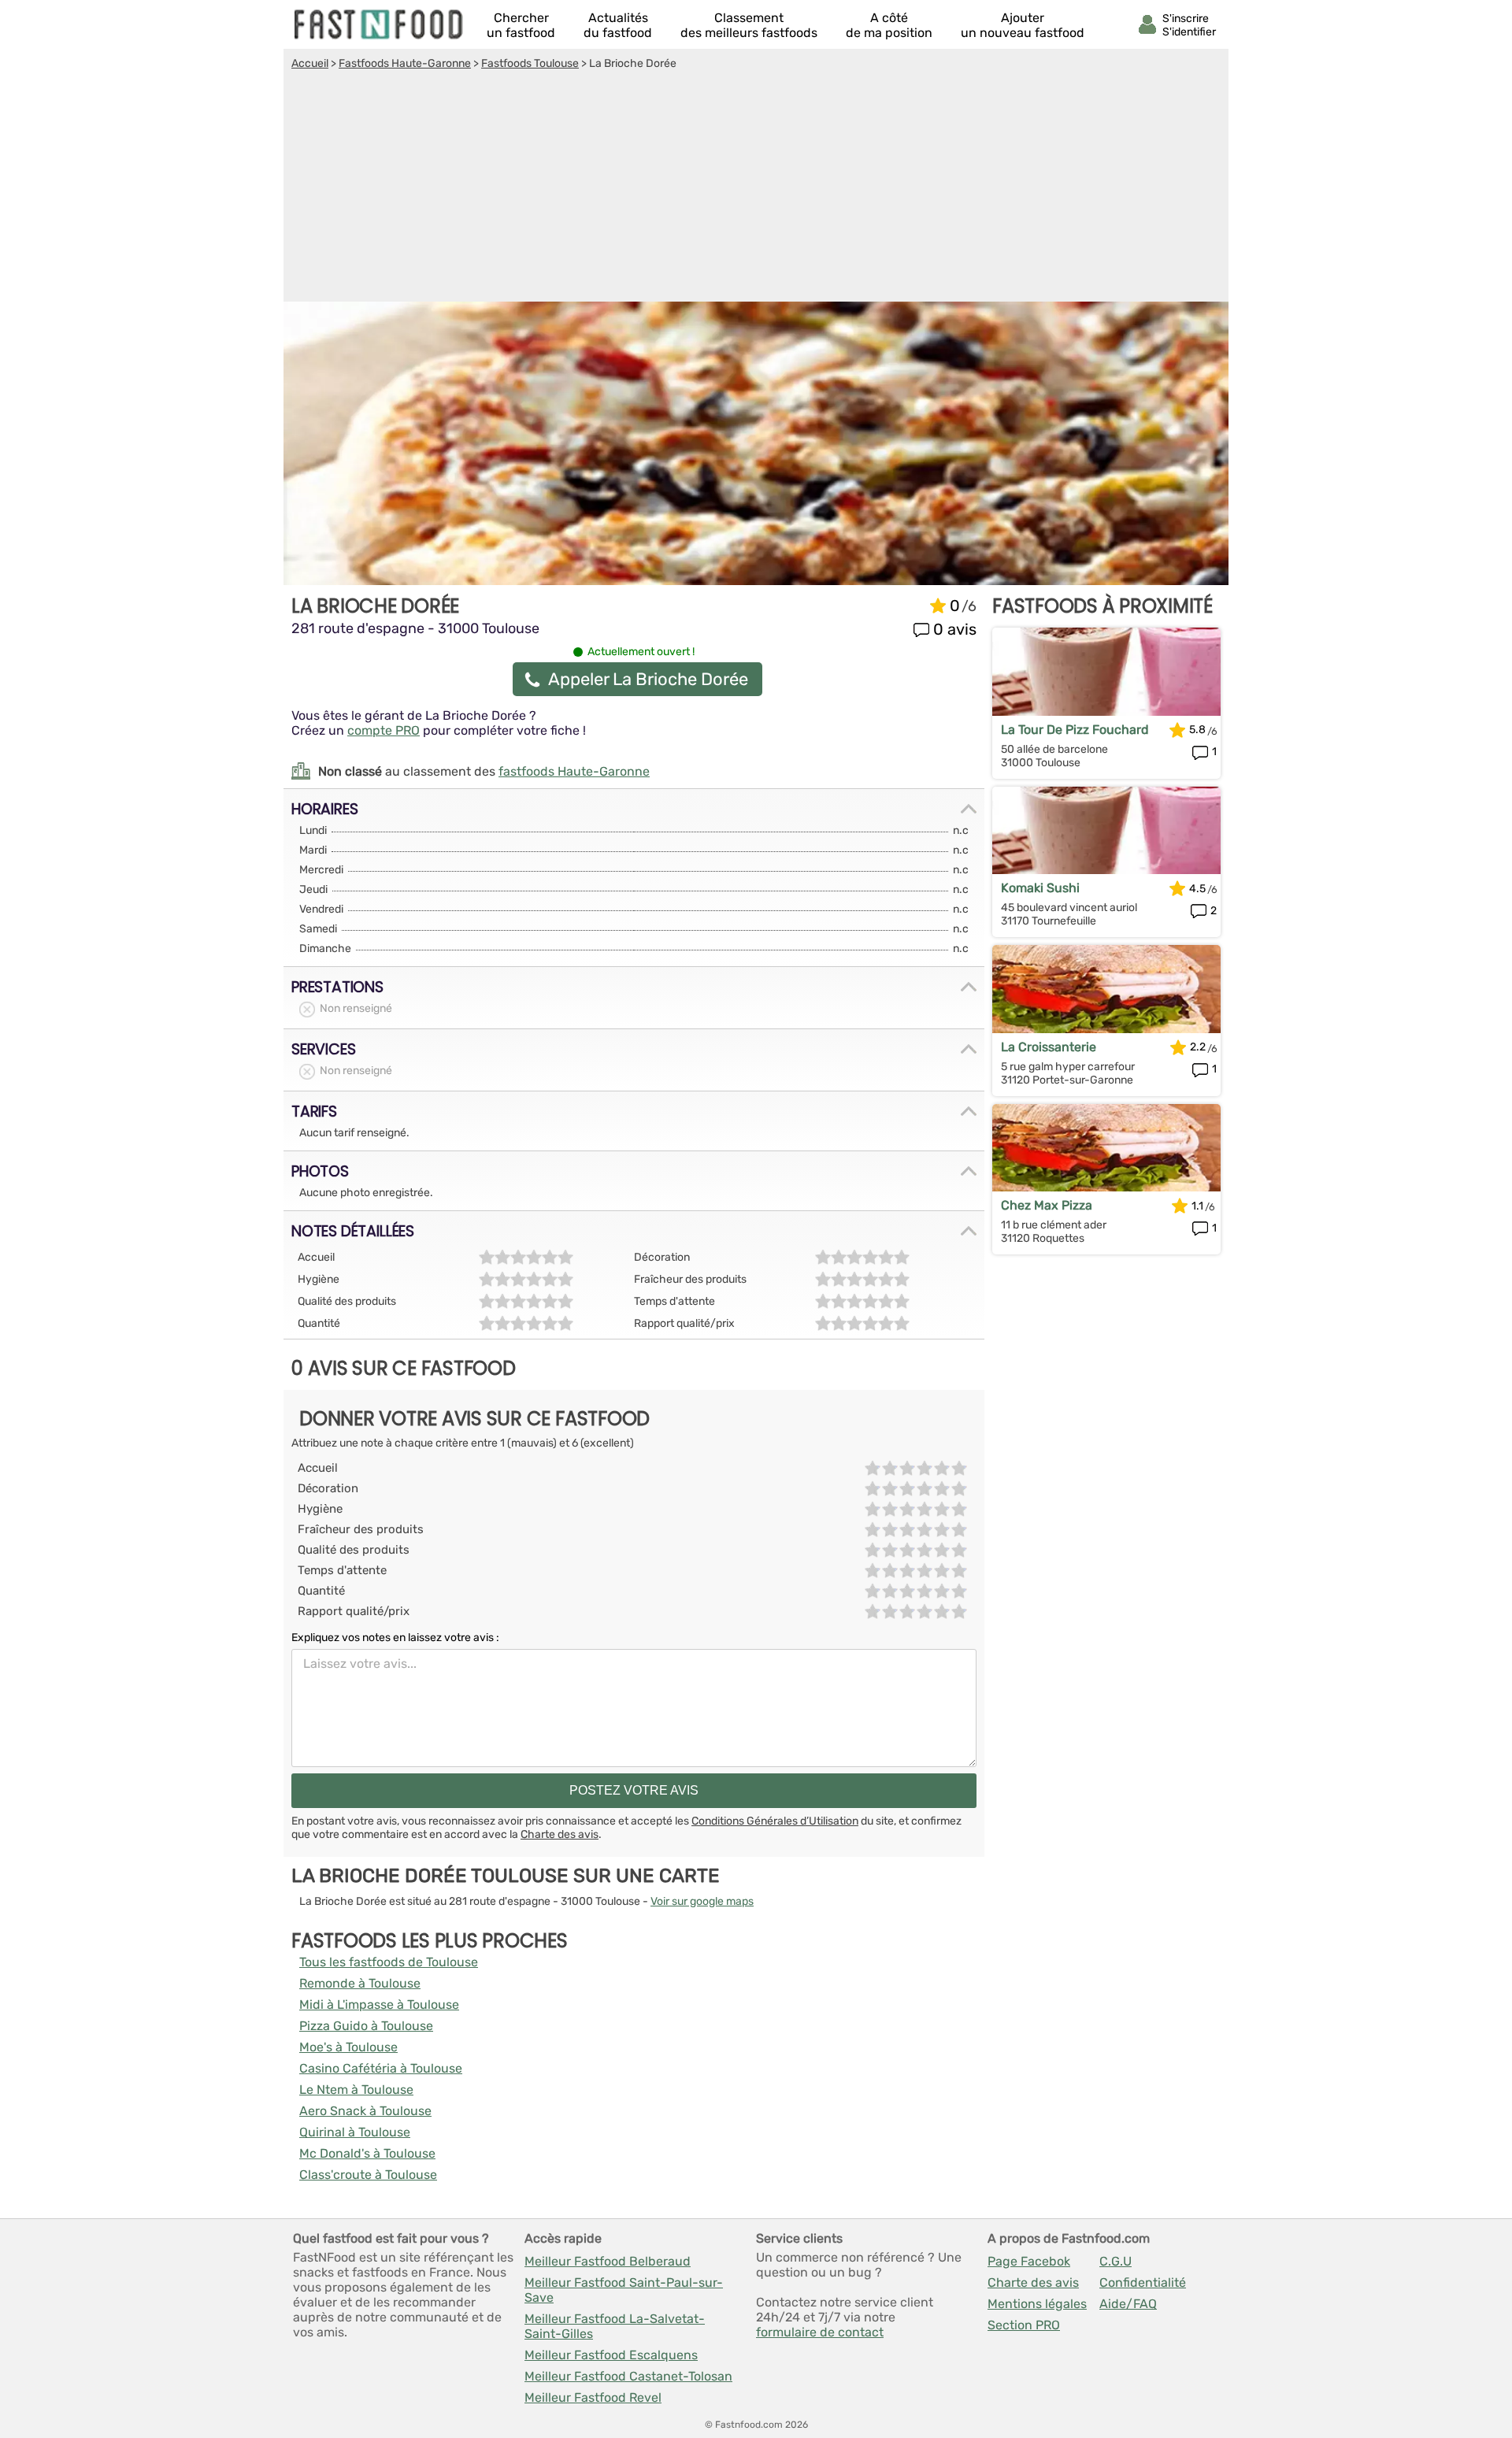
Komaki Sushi (1040, 888)
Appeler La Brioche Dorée (648, 679)
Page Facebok (1029, 2261)
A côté (889, 25)
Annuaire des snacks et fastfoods (380, 24)
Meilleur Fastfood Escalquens (611, 2355)
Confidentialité (1143, 2282)
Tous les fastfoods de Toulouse (389, 1962)
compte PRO (384, 730)
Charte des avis (560, 1834)
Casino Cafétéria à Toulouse (381, 2068)
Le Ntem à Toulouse (356, 2090)
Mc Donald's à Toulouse (367, 2153)
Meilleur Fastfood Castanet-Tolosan (628, 2376)
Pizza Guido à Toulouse (366, 2026)
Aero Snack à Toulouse (365, 2111)
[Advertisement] (756, 188)
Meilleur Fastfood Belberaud (608, 2261)
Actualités (618, 25)
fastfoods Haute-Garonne (574, 771)
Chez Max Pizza (1047, 1205)
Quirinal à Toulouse (355, 2132)
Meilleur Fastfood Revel (593, 2397)
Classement (749, 25)
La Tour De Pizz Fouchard (1075, 730)
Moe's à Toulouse (348, 2047)
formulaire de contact (820, 2332)
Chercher (521, 25)
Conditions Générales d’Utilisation (775, 1821)
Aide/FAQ (1128, 2304)
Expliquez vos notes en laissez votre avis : (395, 1638)
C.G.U (1115, 2261)
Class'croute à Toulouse (368, 2175)
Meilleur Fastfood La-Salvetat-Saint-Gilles (615, 2326)
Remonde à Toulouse (360, 1983)
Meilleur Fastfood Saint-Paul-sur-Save (624, 2290)
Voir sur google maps (702, 1901)
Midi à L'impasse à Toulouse (379, 2004)
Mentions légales (1037, 2304)
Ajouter (1023, 25)
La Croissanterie (1049, 1047)
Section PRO (1024, 2325)
